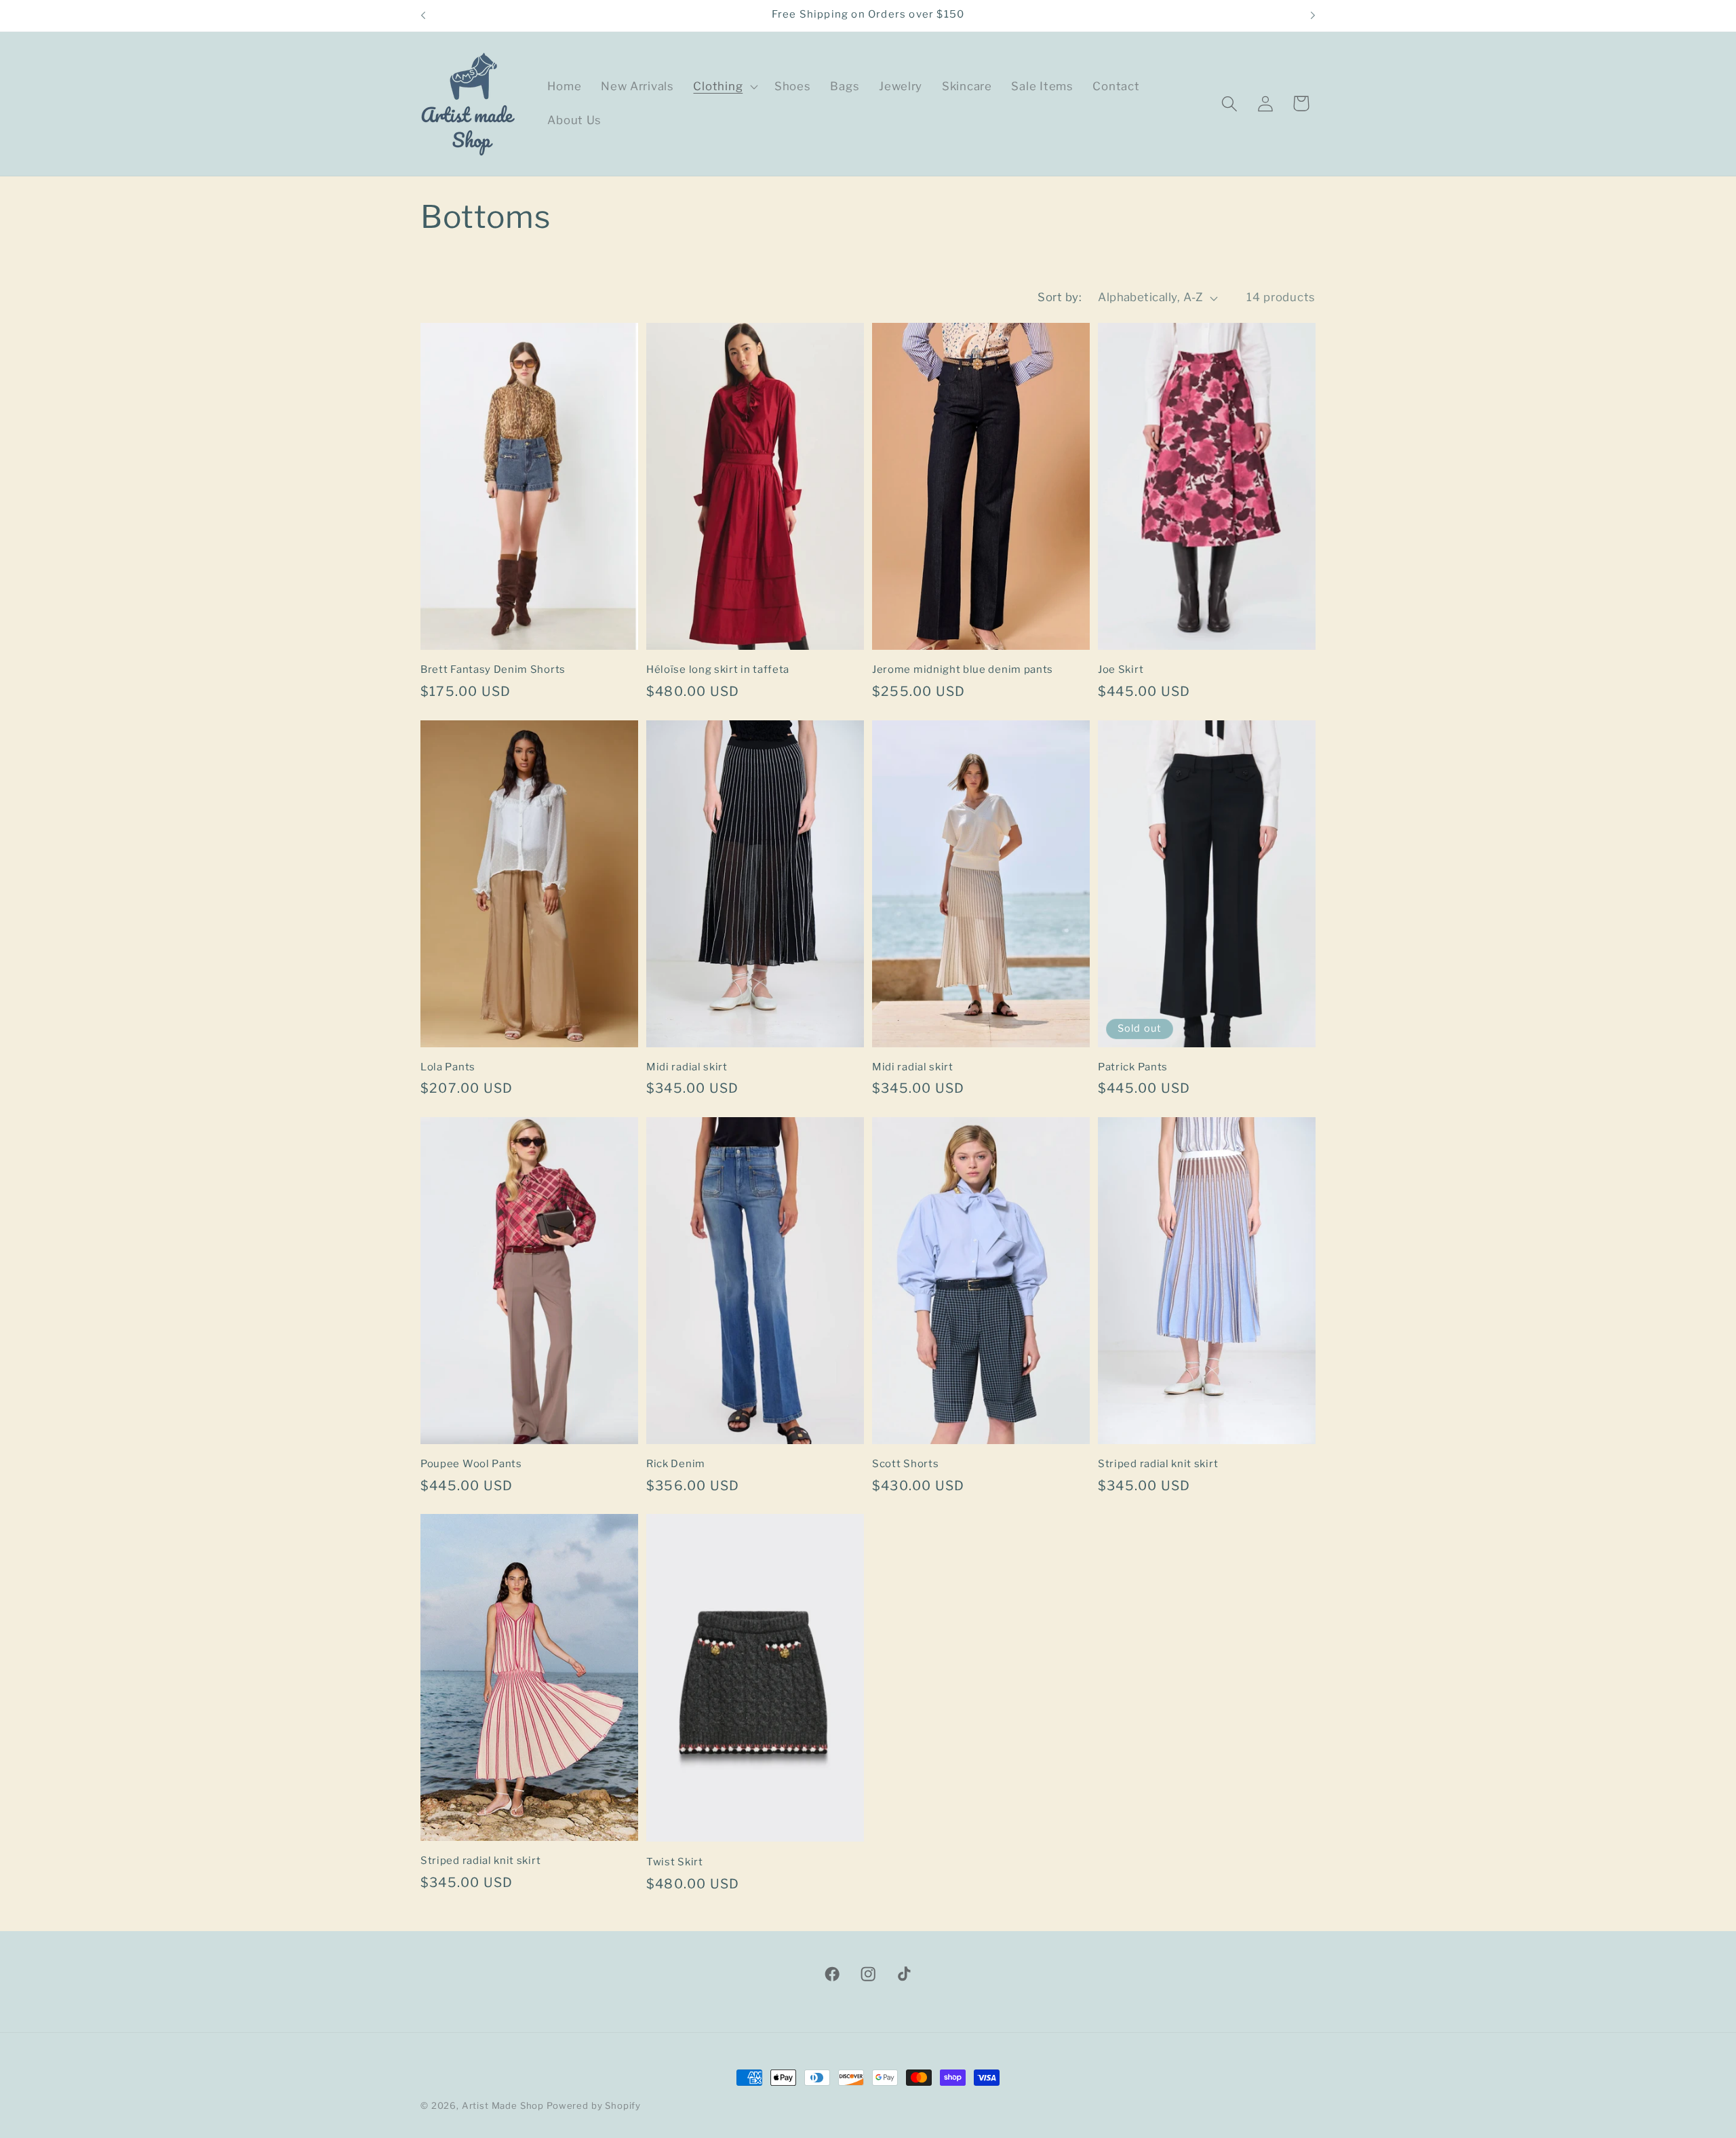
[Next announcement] (1313, 16)
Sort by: (1060, 297)
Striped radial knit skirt (1158, 1464)
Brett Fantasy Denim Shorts (493, 669)
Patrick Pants (1133, 1067)
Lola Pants (448, 1067)
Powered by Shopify (594, 2105)
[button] (724, 87)
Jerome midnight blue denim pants (963, 669)
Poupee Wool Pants (471, 1464)
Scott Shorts (905, 1464)
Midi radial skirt (687, 1067)
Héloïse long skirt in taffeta (718, 669)
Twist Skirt (675, 1862)
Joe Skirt (1121, 669)
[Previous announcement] (423, 16)
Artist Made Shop (503, 2105)
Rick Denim (676, 1464)
